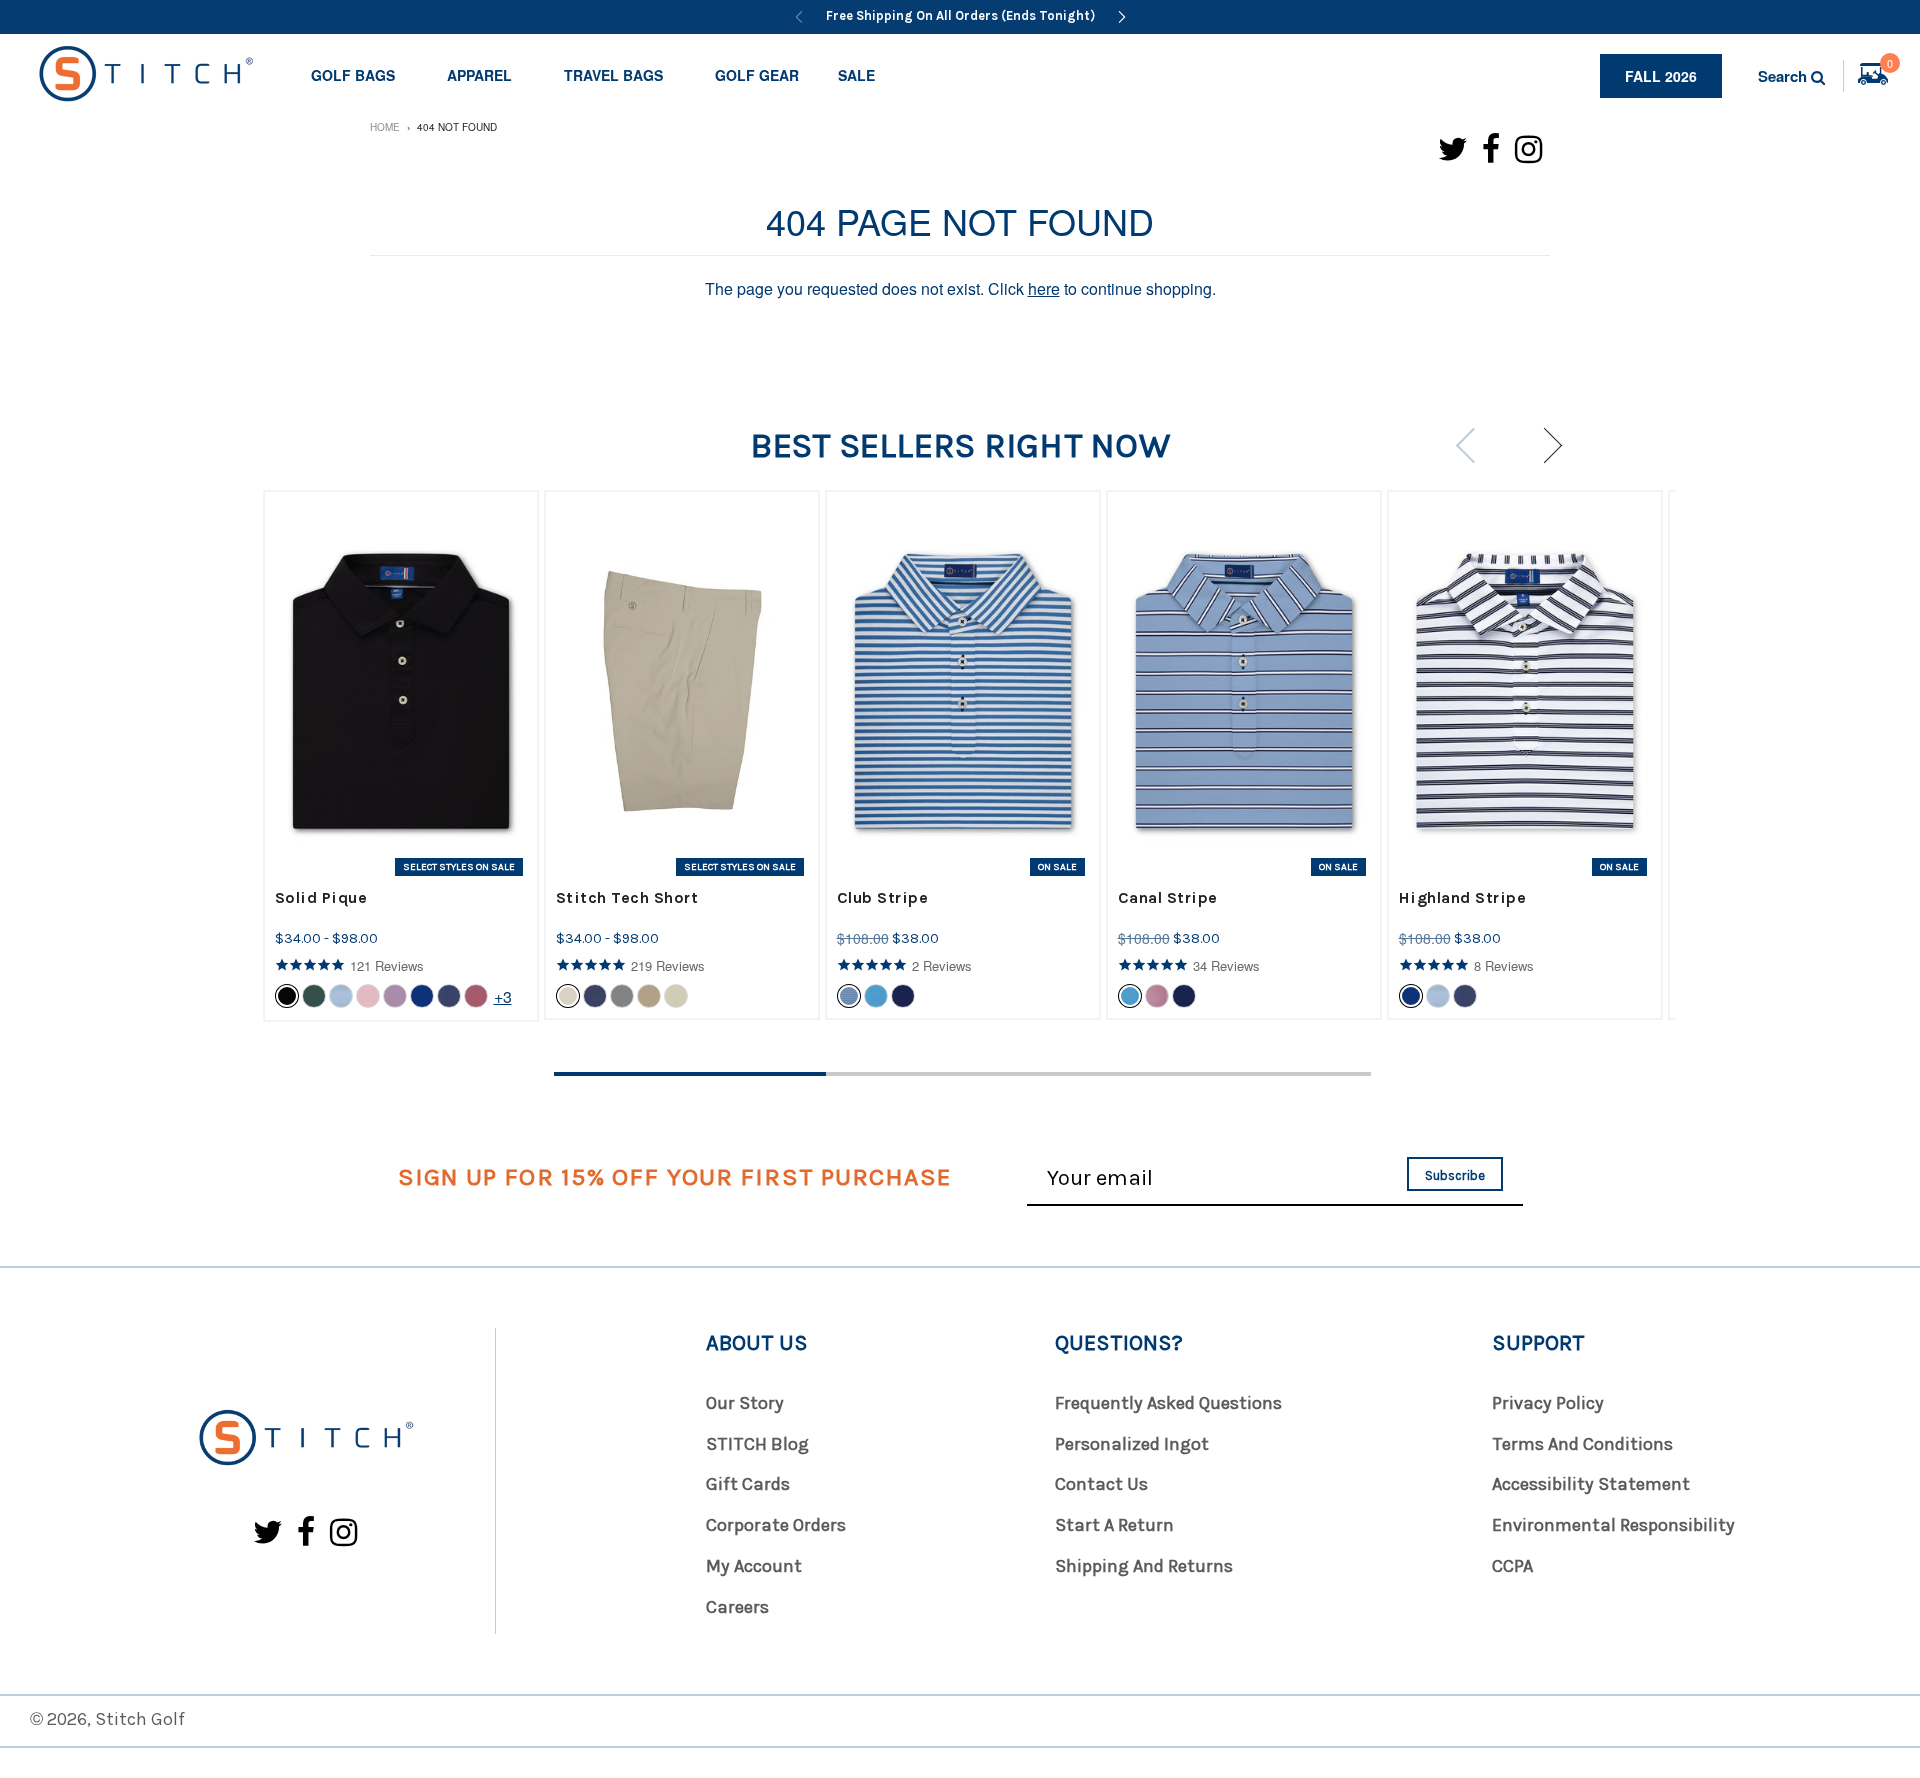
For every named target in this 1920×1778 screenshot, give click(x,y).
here (1044, 288)
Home (385, 127)
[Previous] (799, 17)
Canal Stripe (1168, 897)
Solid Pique (321, 897)
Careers (737, 1607)
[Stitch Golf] (305, 1439)
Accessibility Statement (1591, 1484)
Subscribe (1455, 1175)
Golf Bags (353, 75)
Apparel (479, 75)
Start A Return (1114, 1525)
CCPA (1512, 1566)
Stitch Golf (140, 1719)
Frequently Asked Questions (1168, 1403)
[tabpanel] (401, 756)
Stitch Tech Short (627, 897)
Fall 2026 (1661, 76)
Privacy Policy (1548, 1403)
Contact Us (1101, 1484)
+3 (503, 996)
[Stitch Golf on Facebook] (1491, 147)
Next (1544, 445)
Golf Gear (757, 75)
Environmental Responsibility (1613, 1525)
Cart (1890, 66)
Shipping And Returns (1144, 1566)
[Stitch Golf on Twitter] (1453, 147)
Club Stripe (883, 897)
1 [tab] (690, 1074)
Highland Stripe (1463, 897)
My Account (754, 1566)
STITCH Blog (757, 1444)
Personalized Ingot (1132, 1444)
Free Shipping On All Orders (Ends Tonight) (960, 15)
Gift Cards (748, 1484)
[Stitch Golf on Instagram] (1528, 147)
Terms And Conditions (1582, 1444)
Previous (1472, 445)
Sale (856, 75)
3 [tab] (1235, 1074)
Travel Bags (613, 75)
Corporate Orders (776, 1525)
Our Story (745, 1403)
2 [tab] (962, 1074)
